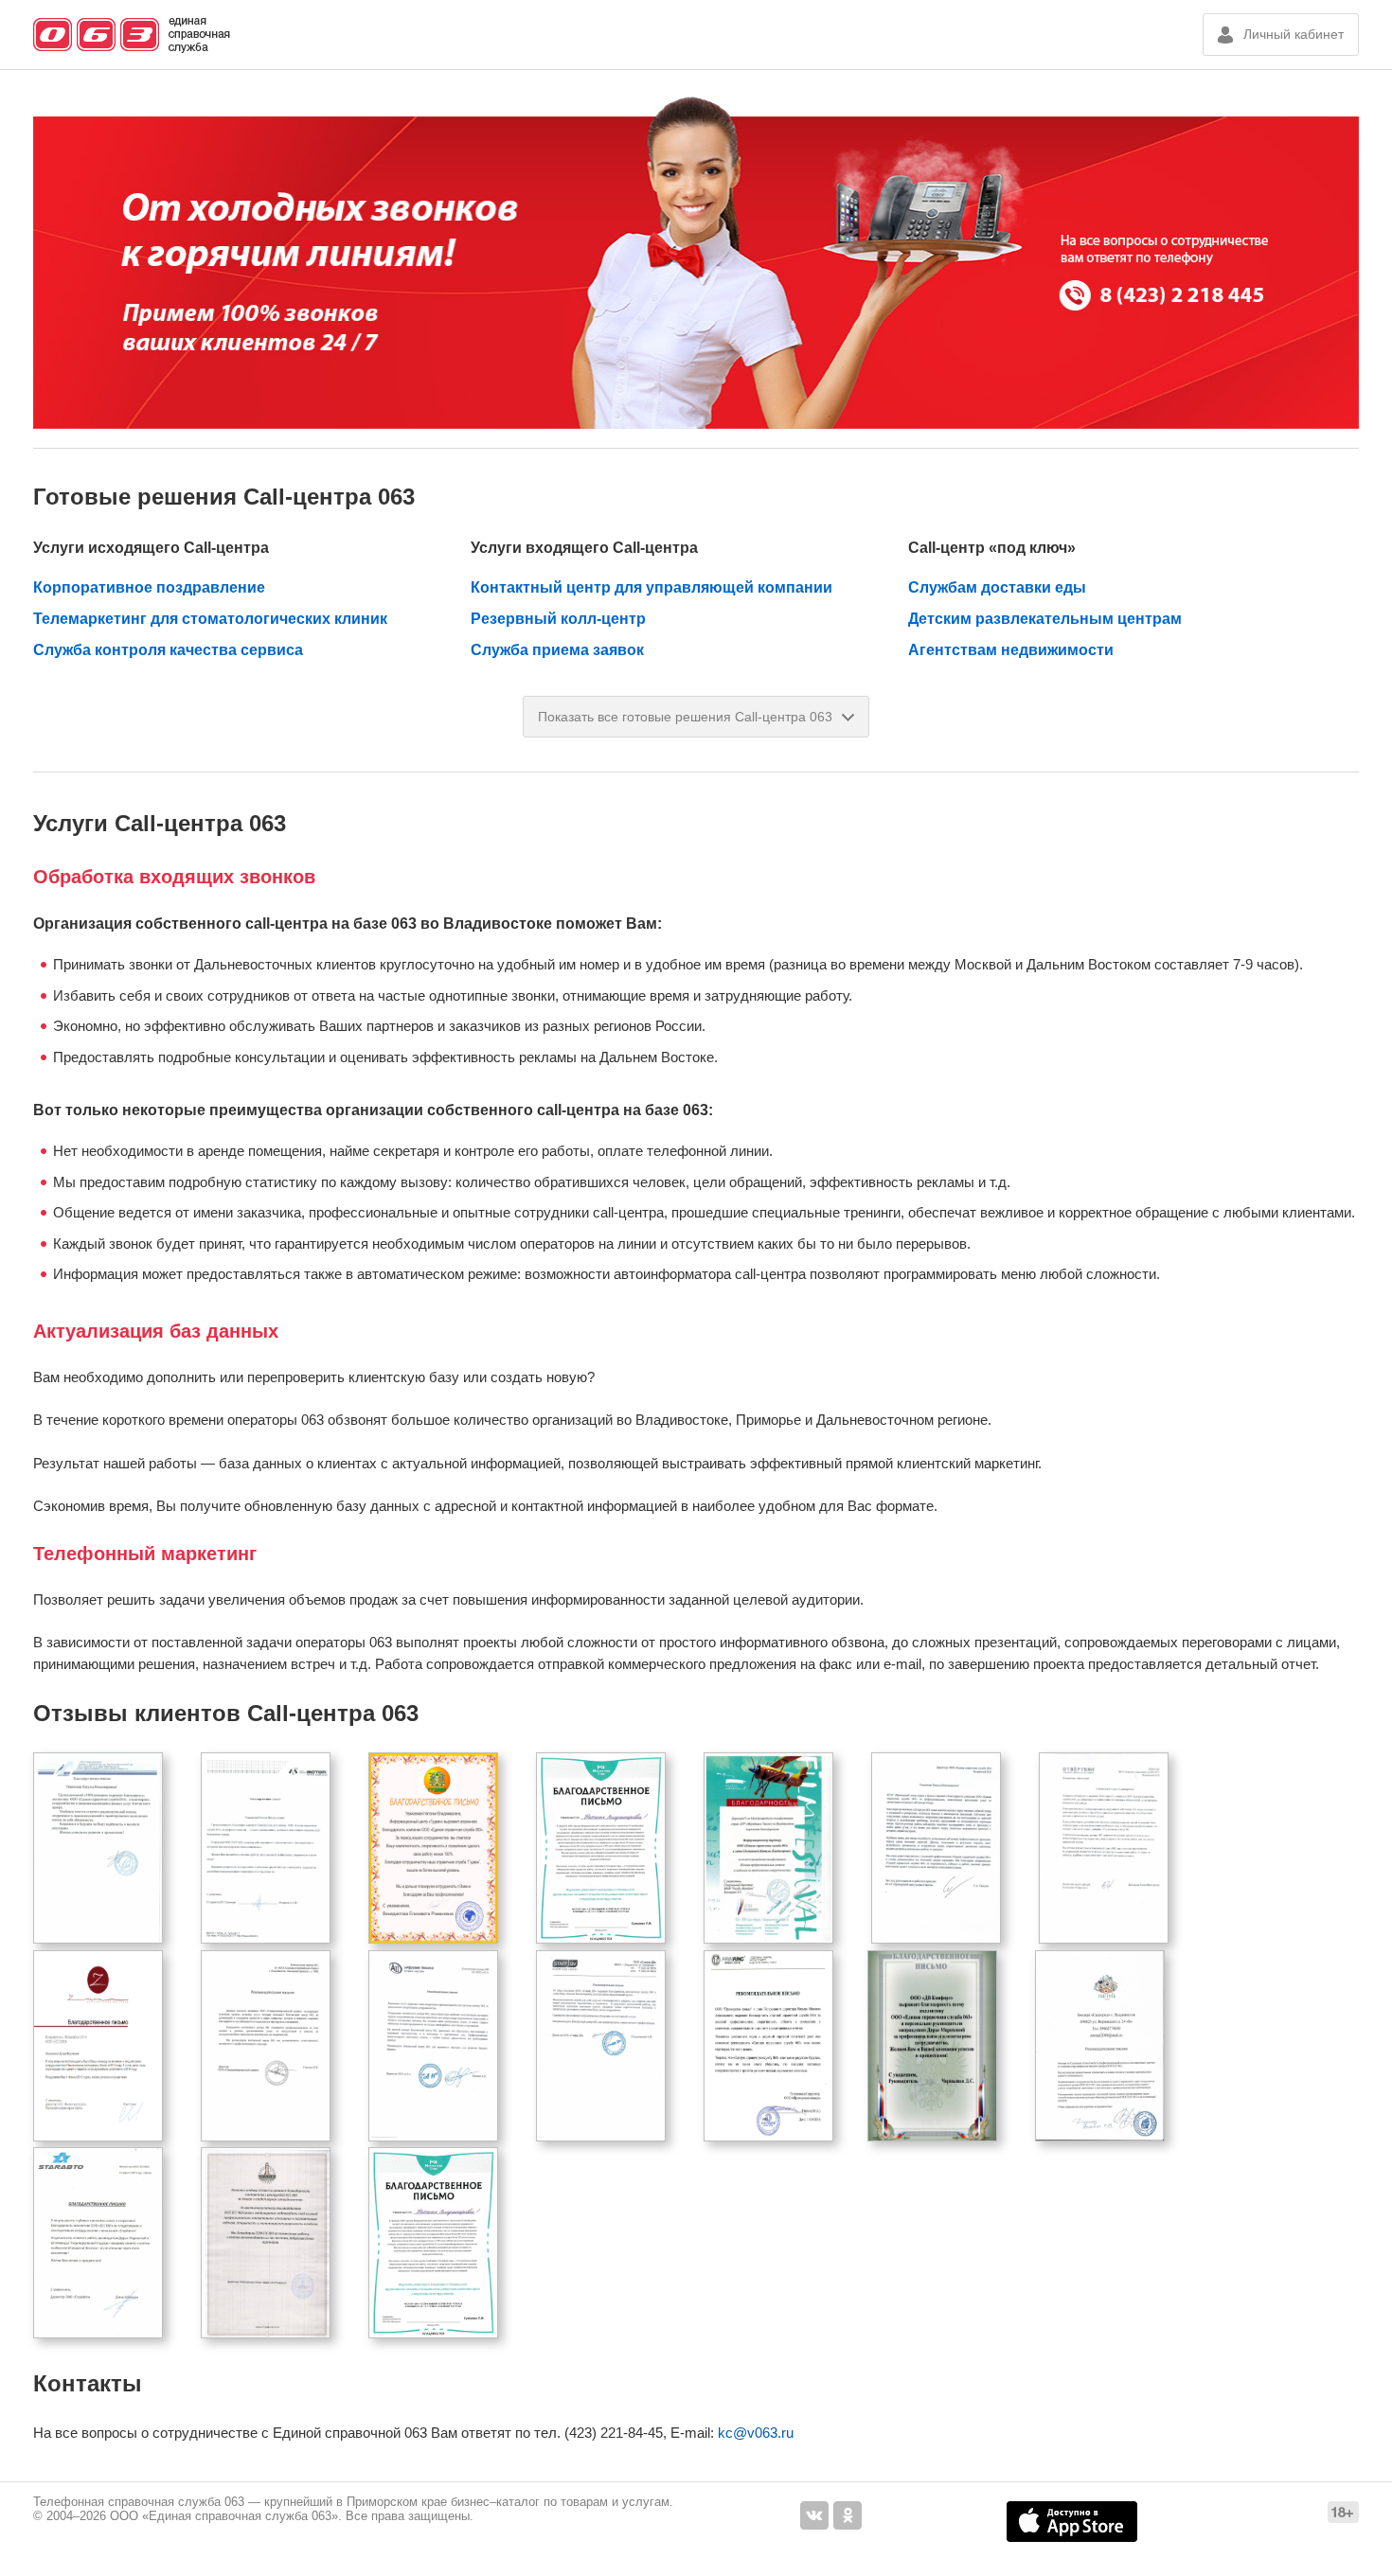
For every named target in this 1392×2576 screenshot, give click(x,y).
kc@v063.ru (756, 2433)
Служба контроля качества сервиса (168, 650)
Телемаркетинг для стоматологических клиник (210, 619)
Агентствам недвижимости (1011, 650)
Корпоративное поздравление (149, 587)
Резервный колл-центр (558, 619)
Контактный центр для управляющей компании (651, 587)
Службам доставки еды (997, 587)
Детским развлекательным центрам (1045, 619)
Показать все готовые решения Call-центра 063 (685, 717)
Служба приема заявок (557, 650)
